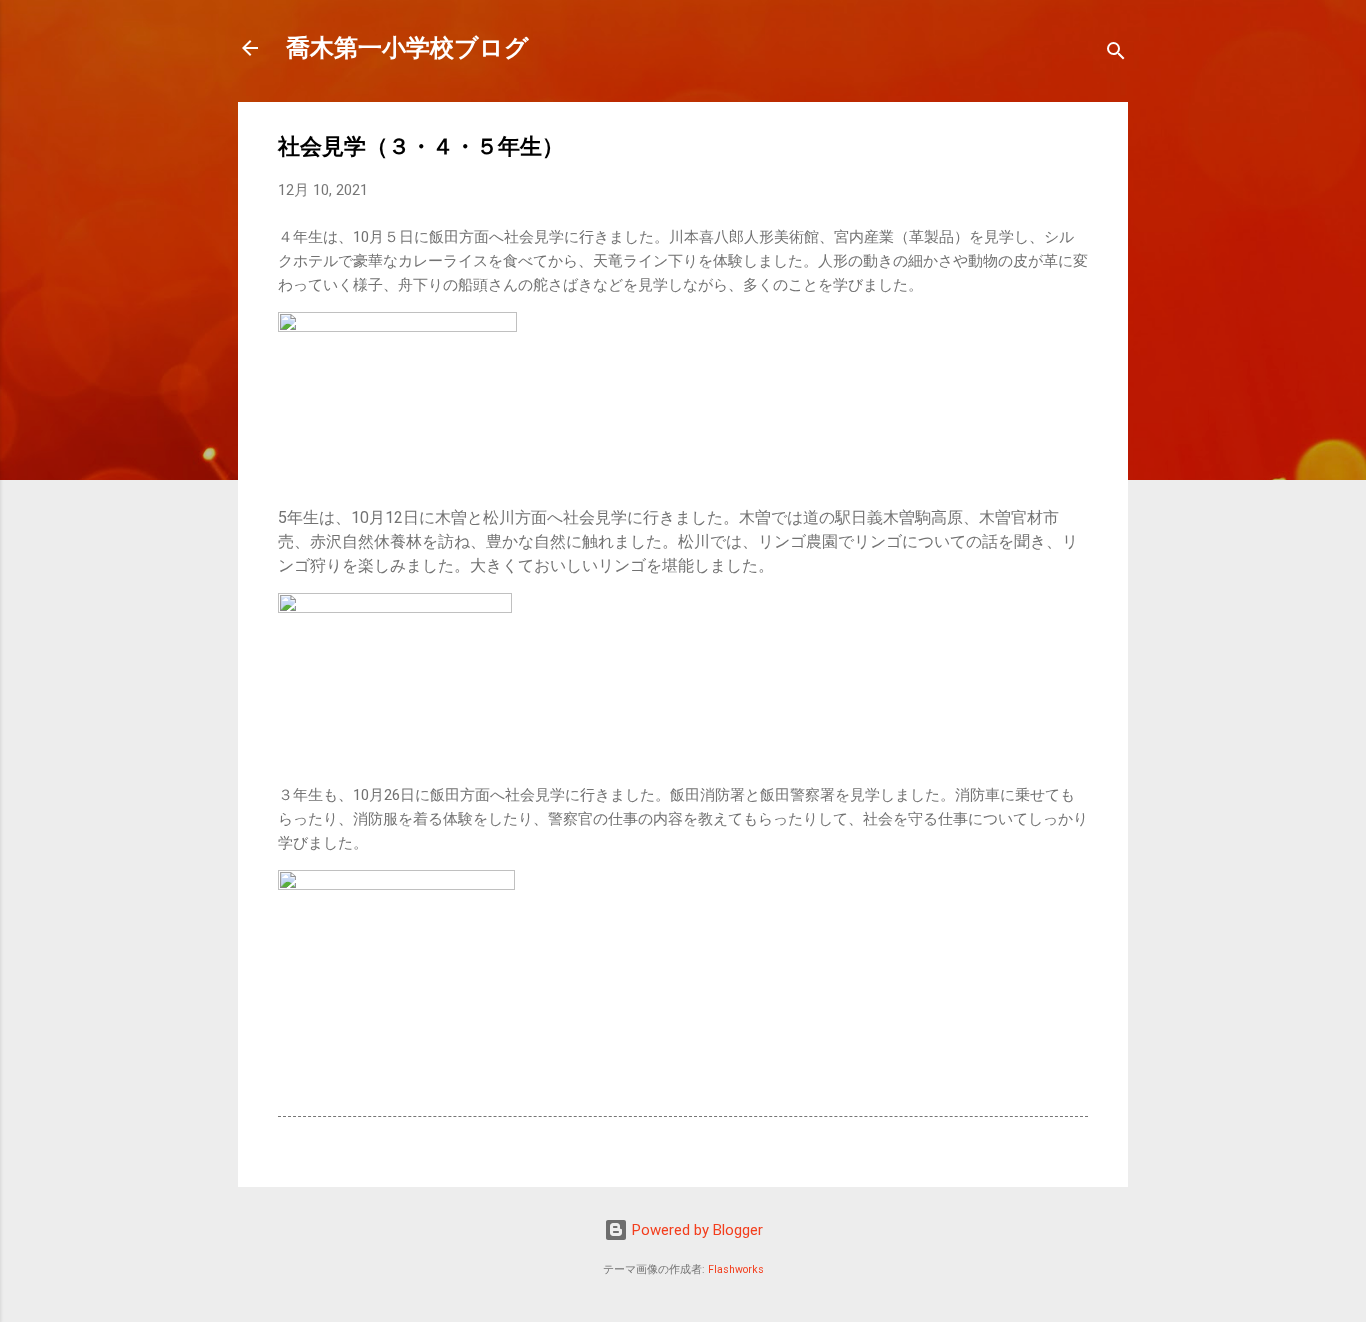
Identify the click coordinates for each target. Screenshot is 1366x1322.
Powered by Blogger (695, 1230)
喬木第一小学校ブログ (407, 48)
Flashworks (736, 1269)
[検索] (1116, 54)
